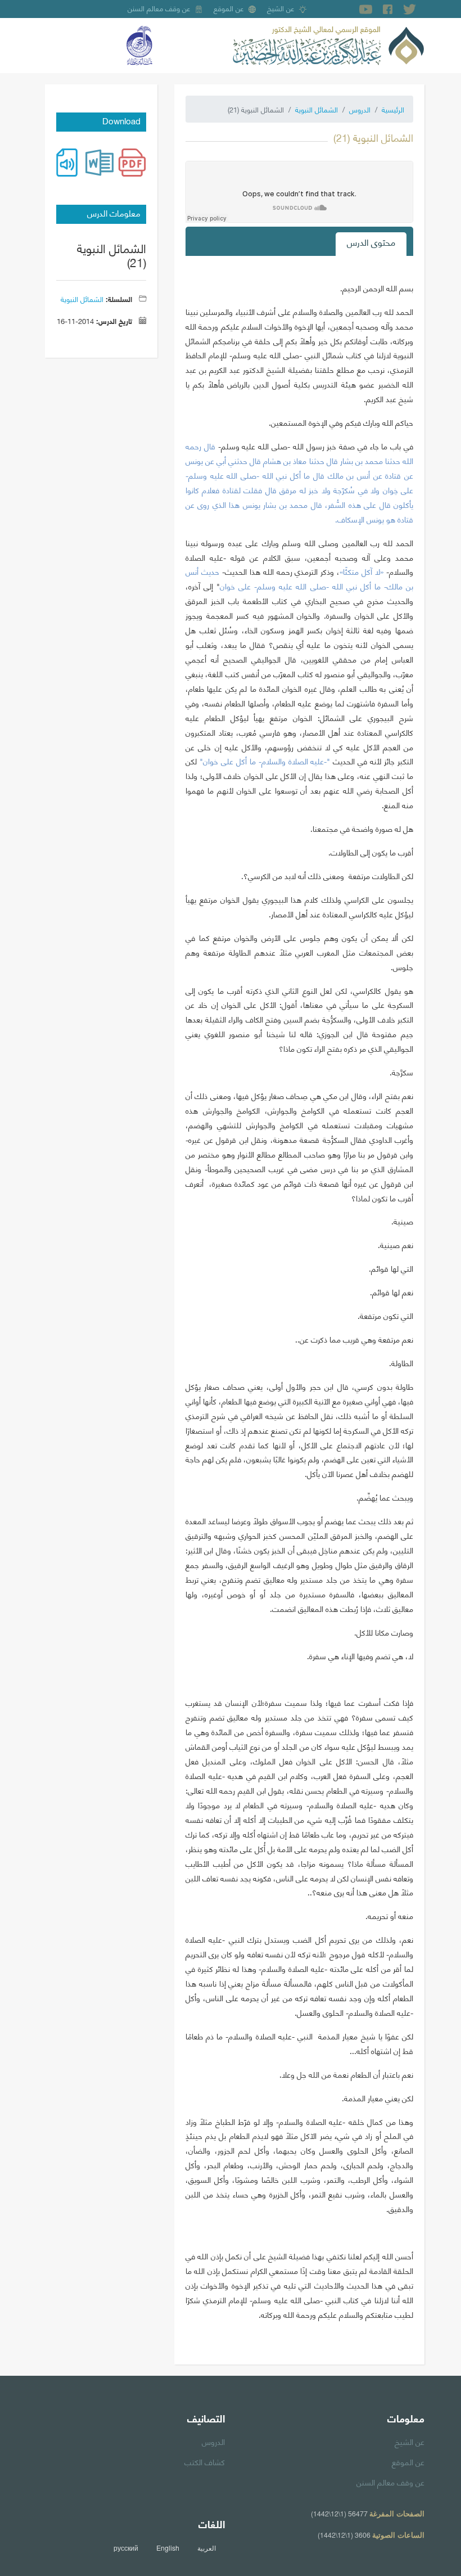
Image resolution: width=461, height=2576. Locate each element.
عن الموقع (229, 8)
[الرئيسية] (328, 44)
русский (126, 2548)
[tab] (371, 244)
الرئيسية (393, 109)
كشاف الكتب (205, 2461)
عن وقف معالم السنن (159, 8)
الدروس (360, 109)
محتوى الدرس (371, 242)
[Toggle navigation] (53, 46)
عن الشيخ (281, 8)
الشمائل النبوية (317, 109)
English (168, 2548)
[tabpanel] (299, 1306)
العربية (207, 2548)
